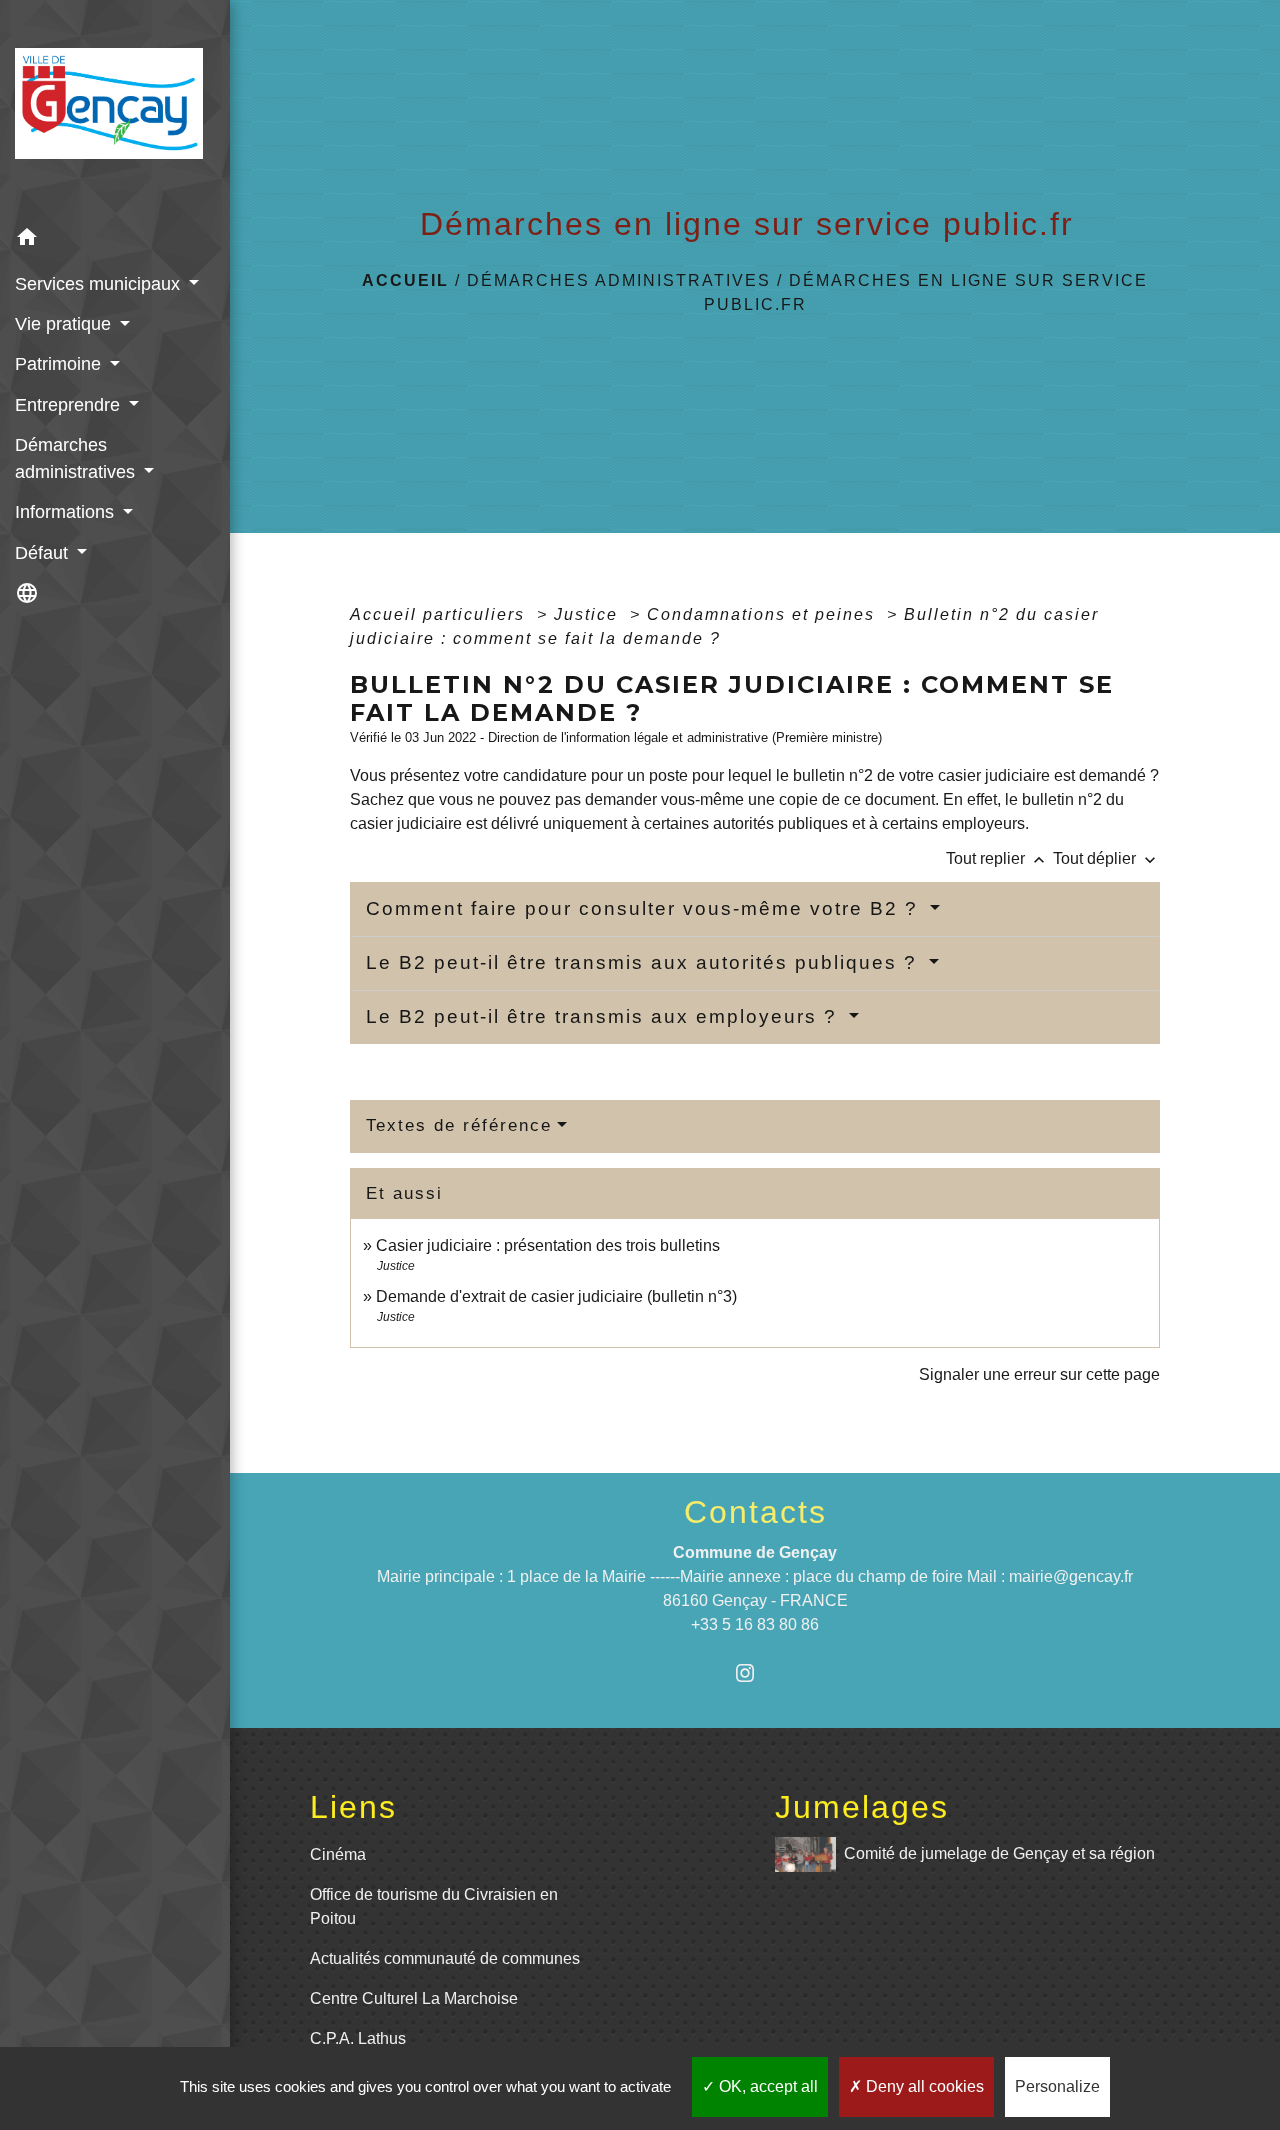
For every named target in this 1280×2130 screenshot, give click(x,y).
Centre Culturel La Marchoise (414, 1998)
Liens (353, 1807)
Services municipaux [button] (100, 284)
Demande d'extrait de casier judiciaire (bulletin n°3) (556, 1296)
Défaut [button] (44, 553)
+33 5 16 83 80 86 (755, 1624)
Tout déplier (1106, 858)
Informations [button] (67, 512)
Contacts (755, 1512)
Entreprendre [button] (70, 405)
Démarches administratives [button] (77, 458)
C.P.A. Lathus (358, 2038)
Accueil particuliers (440, 614)
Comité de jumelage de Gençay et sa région (999, 1852)
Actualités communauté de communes (445, 1958)
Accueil (405, 280)
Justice (589, 614)
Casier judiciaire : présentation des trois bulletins (548, 1245)
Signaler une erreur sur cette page (1039, 1374)
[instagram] (755, 1672)
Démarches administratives (619, 280)
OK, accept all (766, 2086)
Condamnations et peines (764, 614)
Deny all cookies (923, 2086)
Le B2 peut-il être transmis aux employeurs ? (605, 1016)
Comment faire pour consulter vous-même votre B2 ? (645, 908)
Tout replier (997, 858)
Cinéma (338, 1854)
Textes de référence (459, 1125)
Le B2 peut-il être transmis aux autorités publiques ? (645, 962)
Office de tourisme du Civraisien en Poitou (434, 1906)
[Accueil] (115, 109)
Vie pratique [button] (65, 324)
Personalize (1057, 2086)
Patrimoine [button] (60, 364)
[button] (115, 240)
